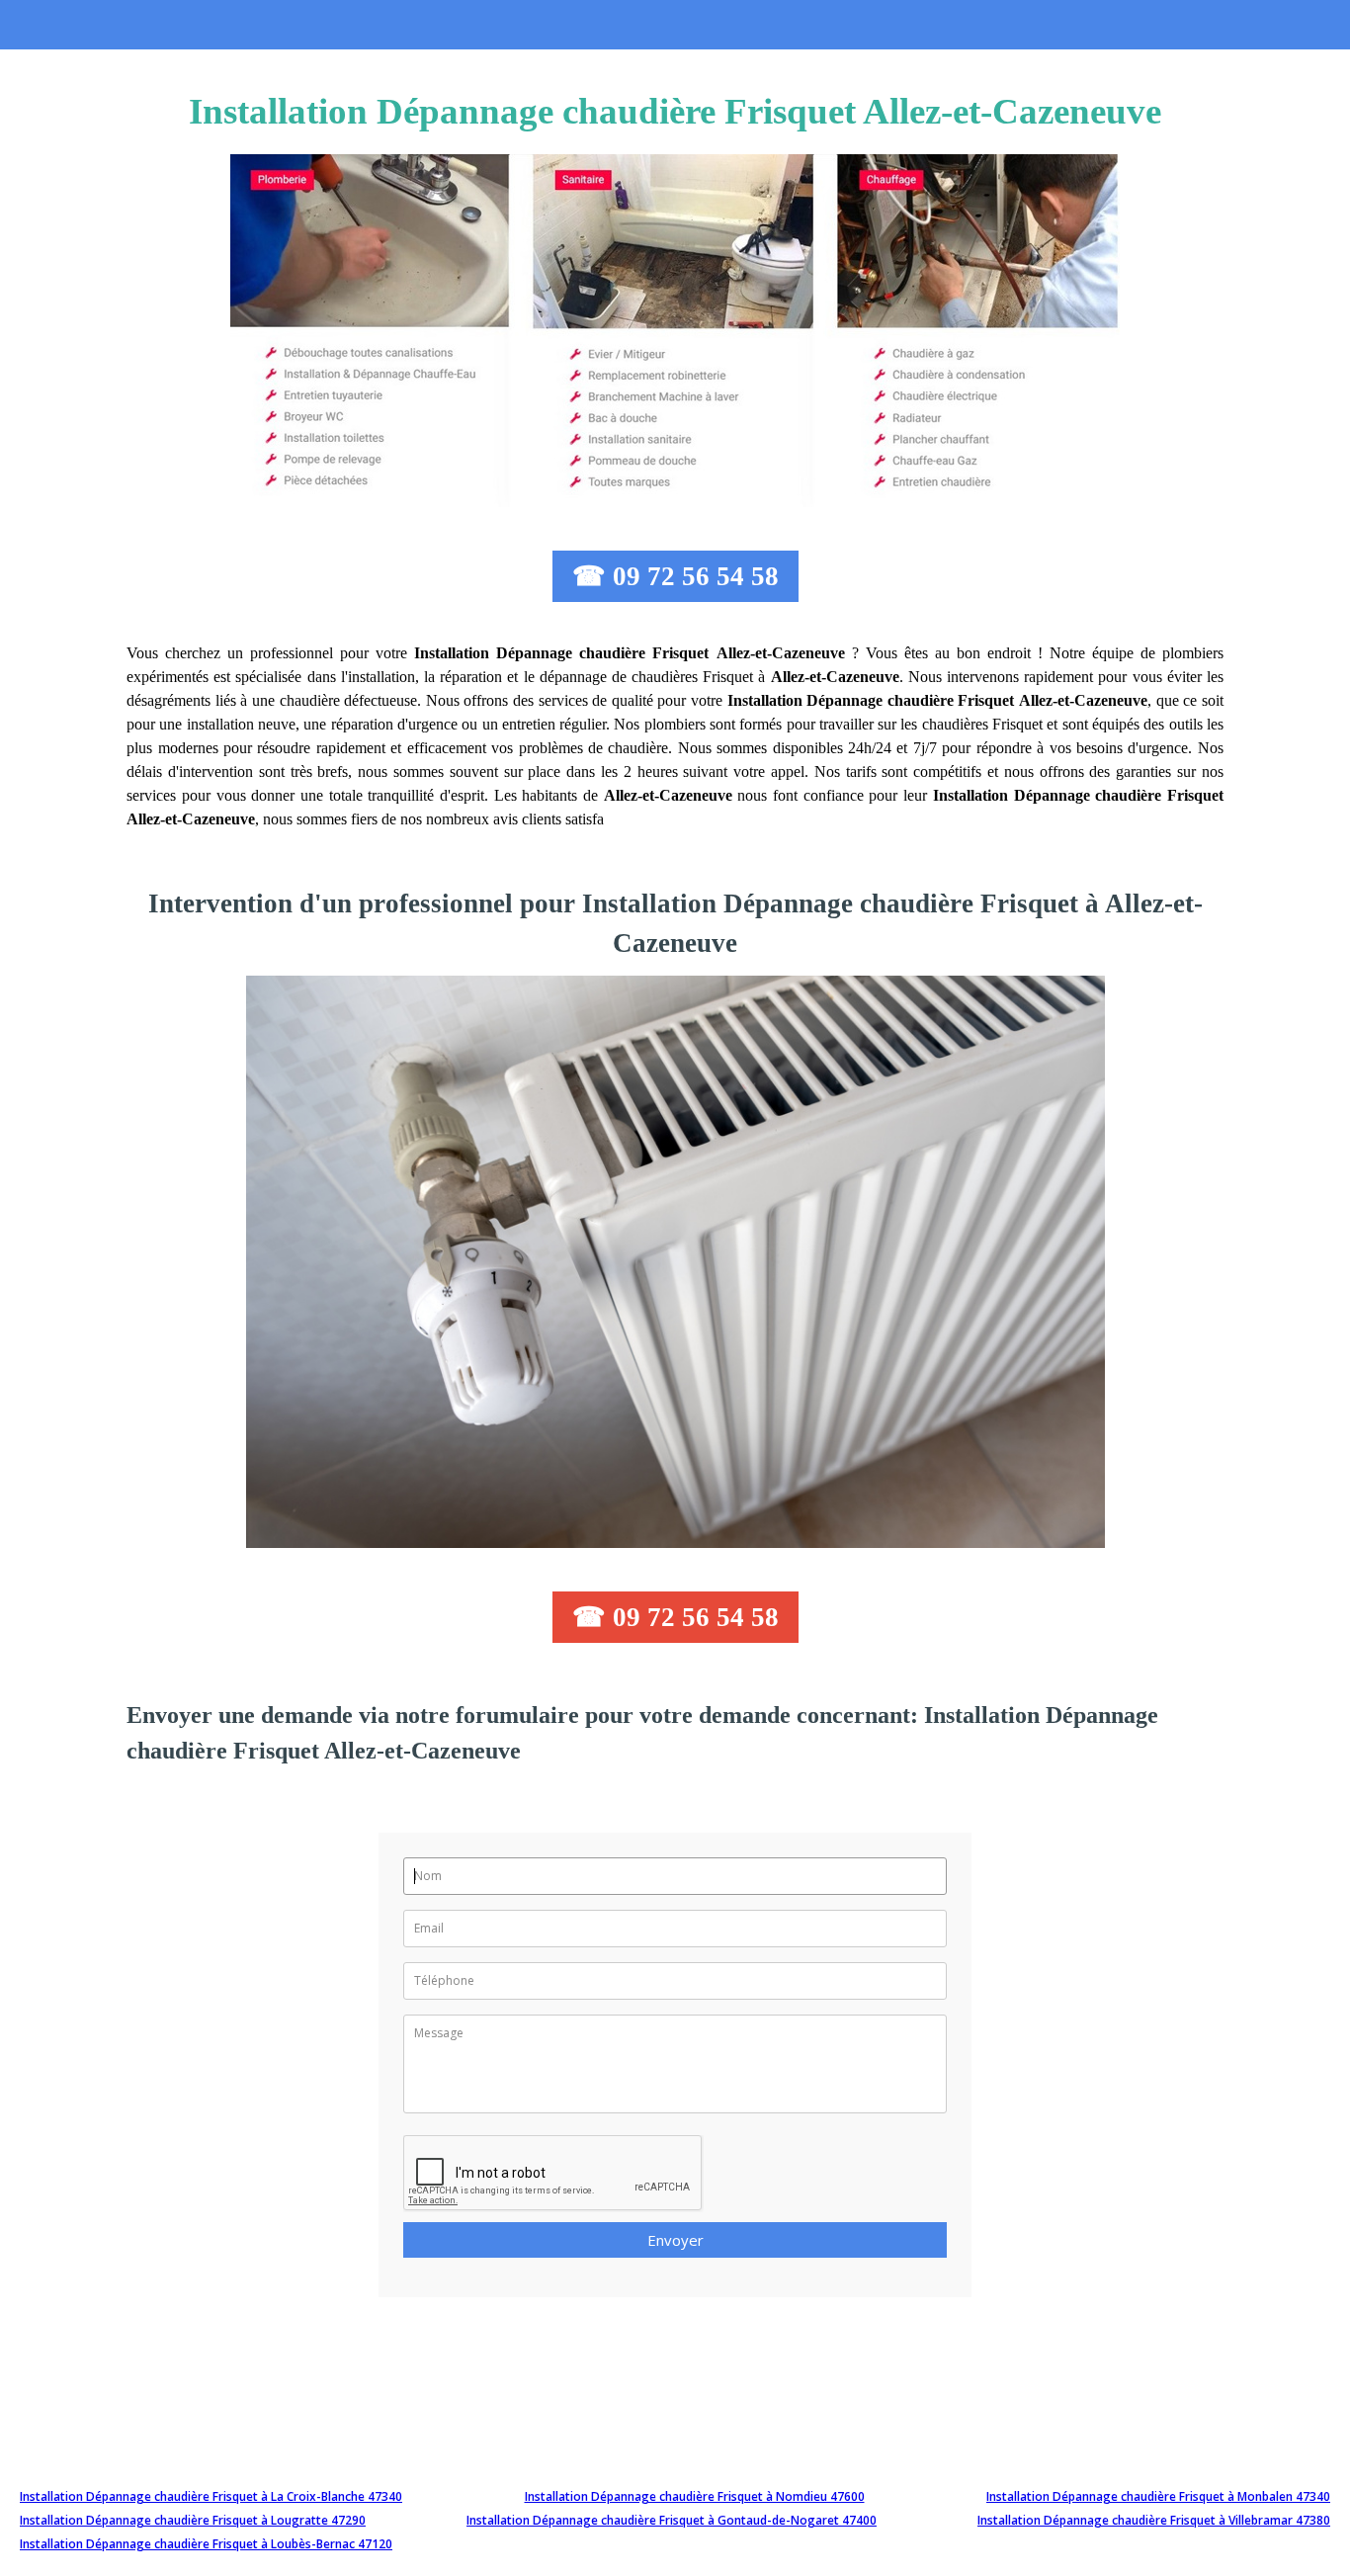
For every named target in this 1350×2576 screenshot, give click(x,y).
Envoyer (675, 2240)
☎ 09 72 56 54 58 (675, 576)
